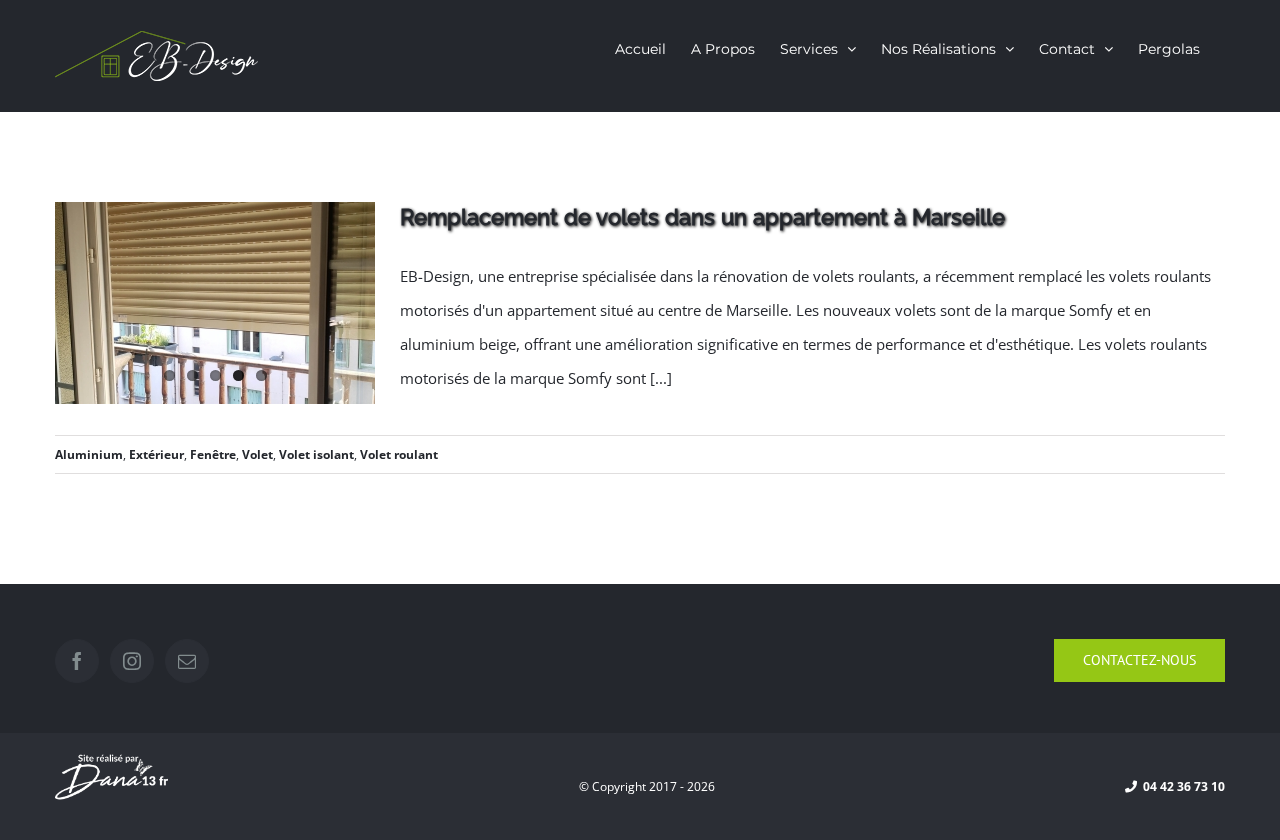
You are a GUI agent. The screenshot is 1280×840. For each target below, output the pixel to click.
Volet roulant (399, 454)
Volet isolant (316, 454)
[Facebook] (77, 661)
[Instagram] (132, 661)
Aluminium (89, 454)
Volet (257, 454)
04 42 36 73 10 (1181, 786)
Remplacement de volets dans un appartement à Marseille (702, 217)
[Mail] (187, 661)
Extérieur (156, 454)
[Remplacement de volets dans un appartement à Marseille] (215, 303)
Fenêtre (213, 454)
